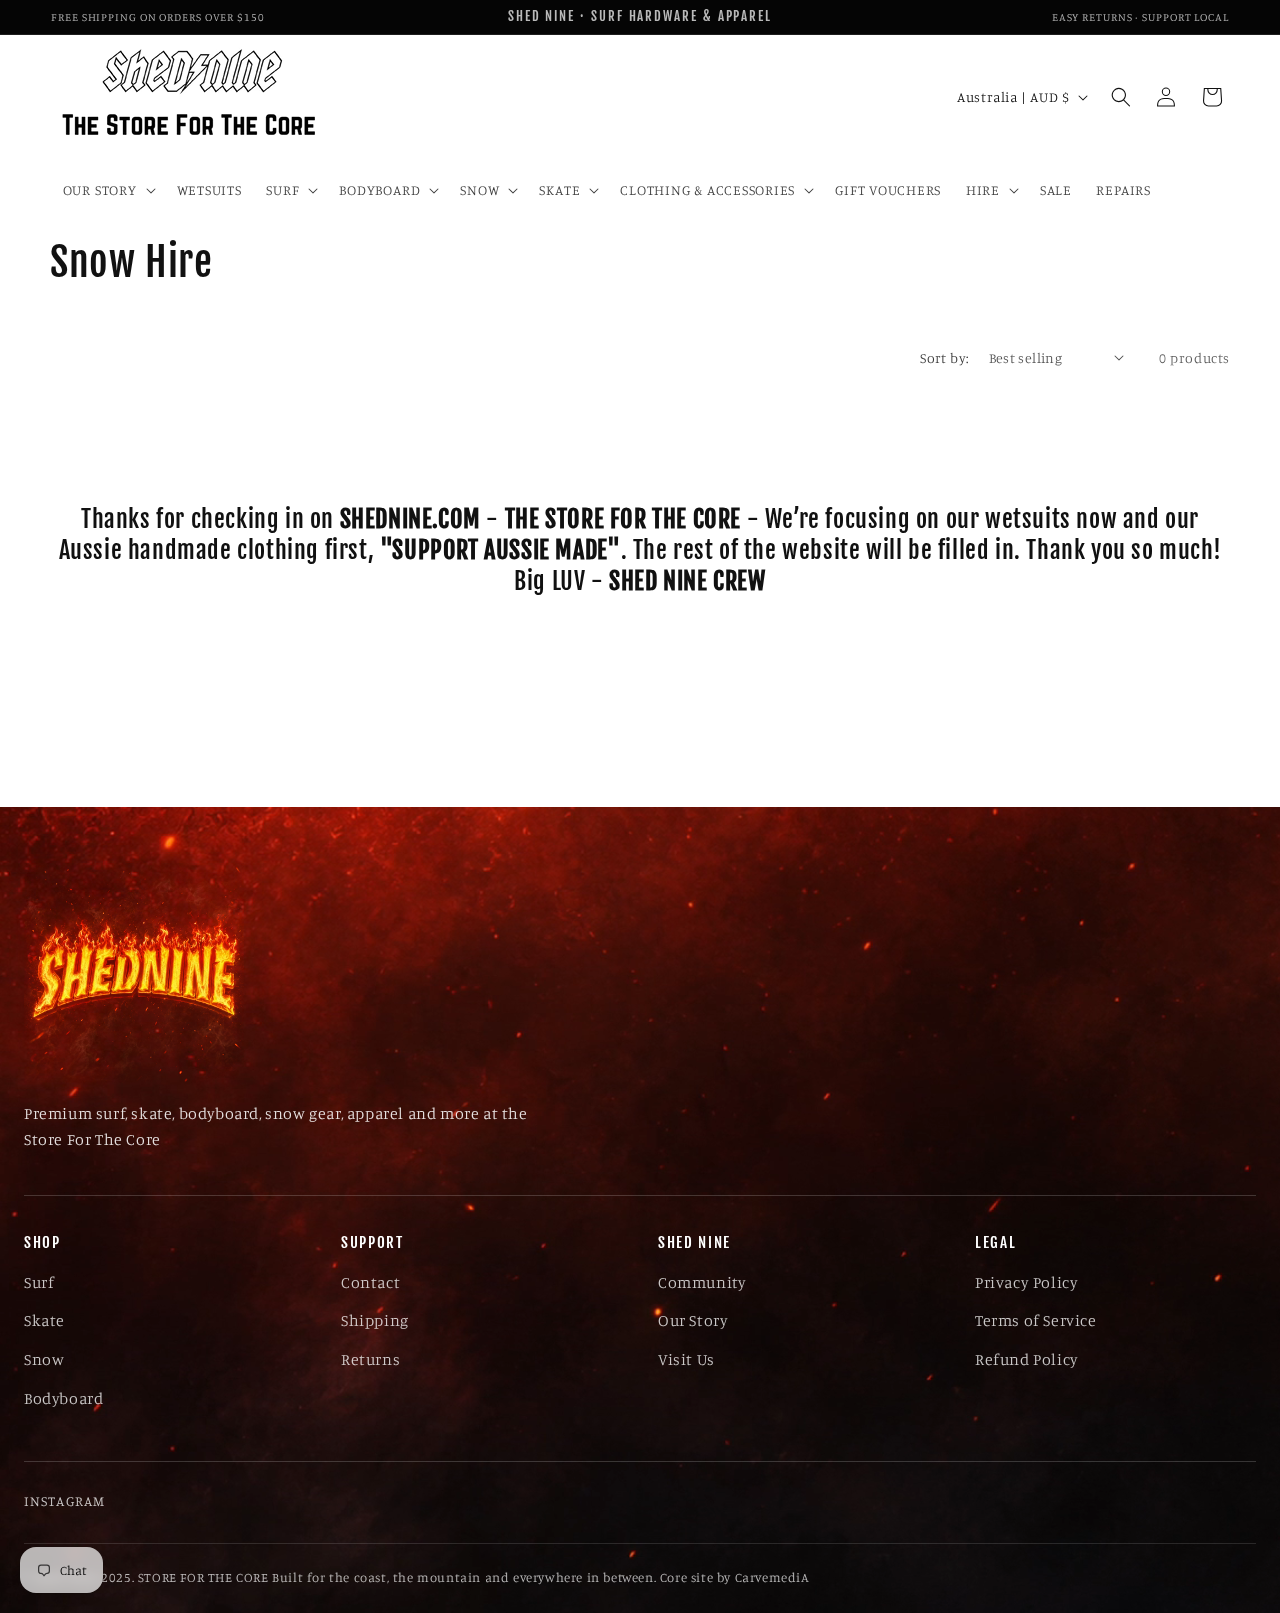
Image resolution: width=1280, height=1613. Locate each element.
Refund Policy (1027, 1359)
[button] (107, 190)
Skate (44, 1320)
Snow (44, 1359)
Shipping (375, 1320)
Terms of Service (1036, 1320)
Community (702, 1282)
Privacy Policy (1026, 1282)
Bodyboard (63, 1398)
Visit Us (686, 1359)
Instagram (64, 1500)
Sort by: (944, 357)
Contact (370, 1282)
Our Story (693, 1320)
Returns (370, 1359)
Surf (39, 1282)
